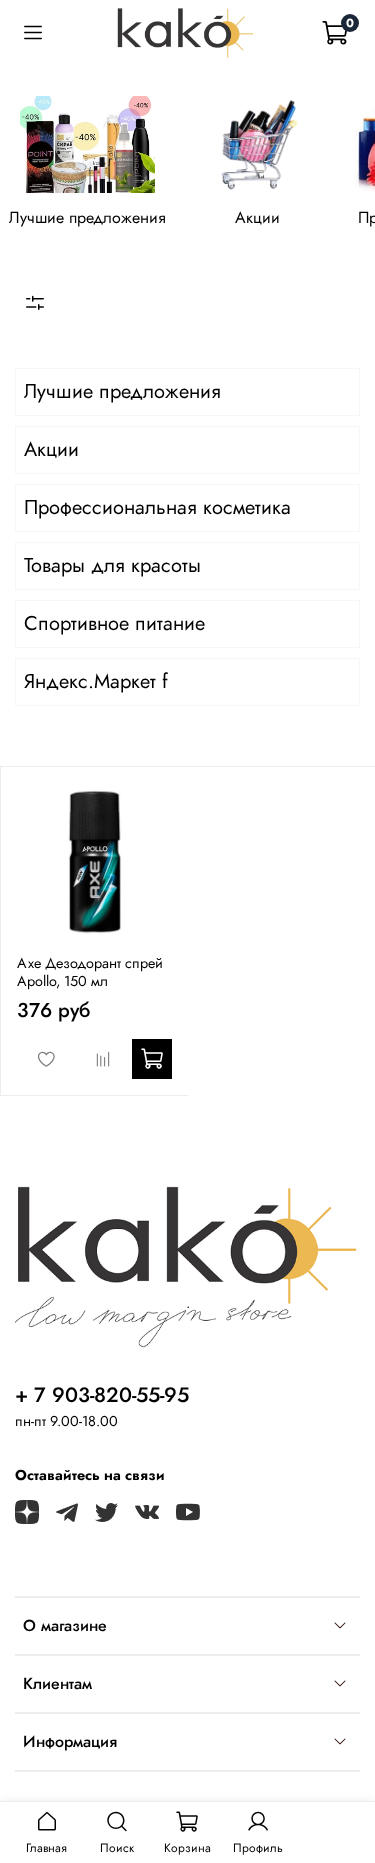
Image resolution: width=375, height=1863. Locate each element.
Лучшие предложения (87, 217)
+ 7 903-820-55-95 (102, 1395)
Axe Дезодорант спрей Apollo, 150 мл (90, 972)
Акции (257, 217)
